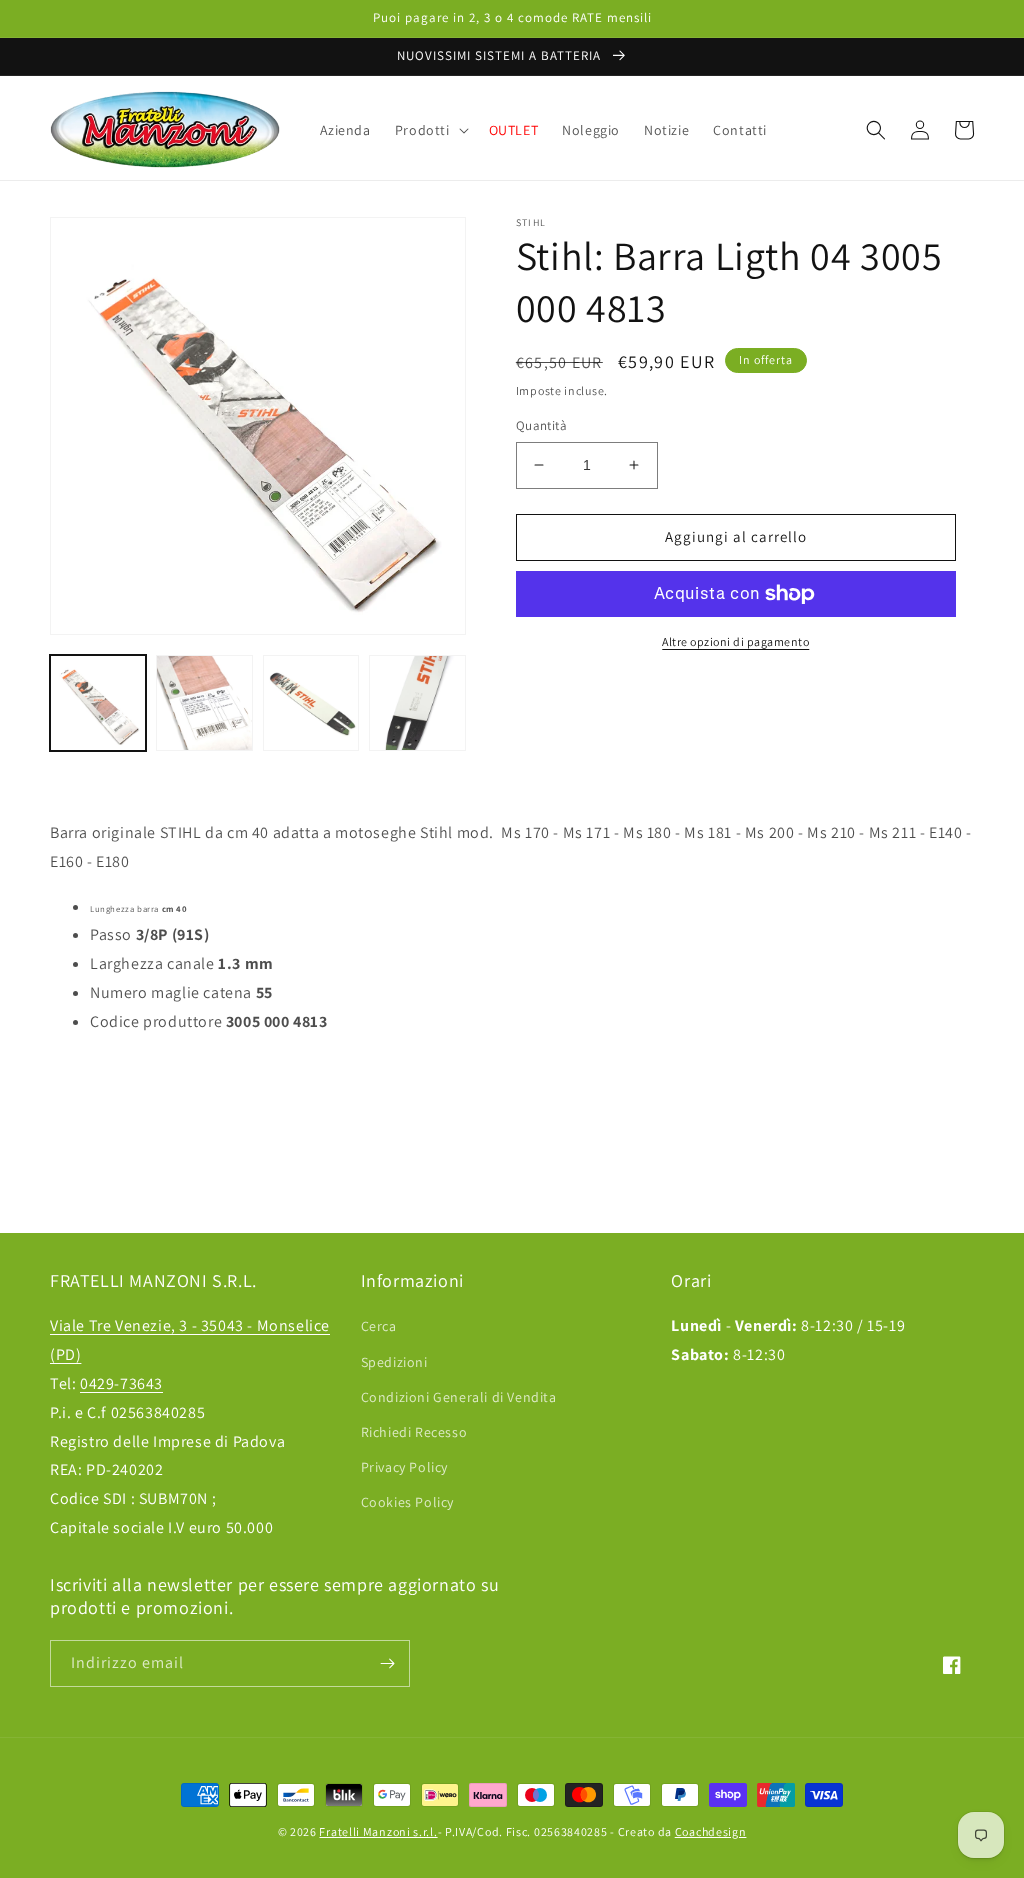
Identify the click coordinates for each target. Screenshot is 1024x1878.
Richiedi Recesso (414, 1432)
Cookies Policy (407, 1502)
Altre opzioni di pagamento (735, 641)
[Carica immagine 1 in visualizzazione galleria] (98, 703)
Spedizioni (394, 1362)
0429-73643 (121, 1383)
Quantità (541, 425)
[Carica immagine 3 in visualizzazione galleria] (311, 703)
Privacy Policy (404, 1467)
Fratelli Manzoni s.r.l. (378, 1831)
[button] (430, 130)
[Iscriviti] (387, 1663)
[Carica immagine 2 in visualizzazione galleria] (204, 703)
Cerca (379, 1326)
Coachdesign (711, 1831)
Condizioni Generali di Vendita (459, 1397)
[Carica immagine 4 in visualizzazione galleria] (417, 703)
